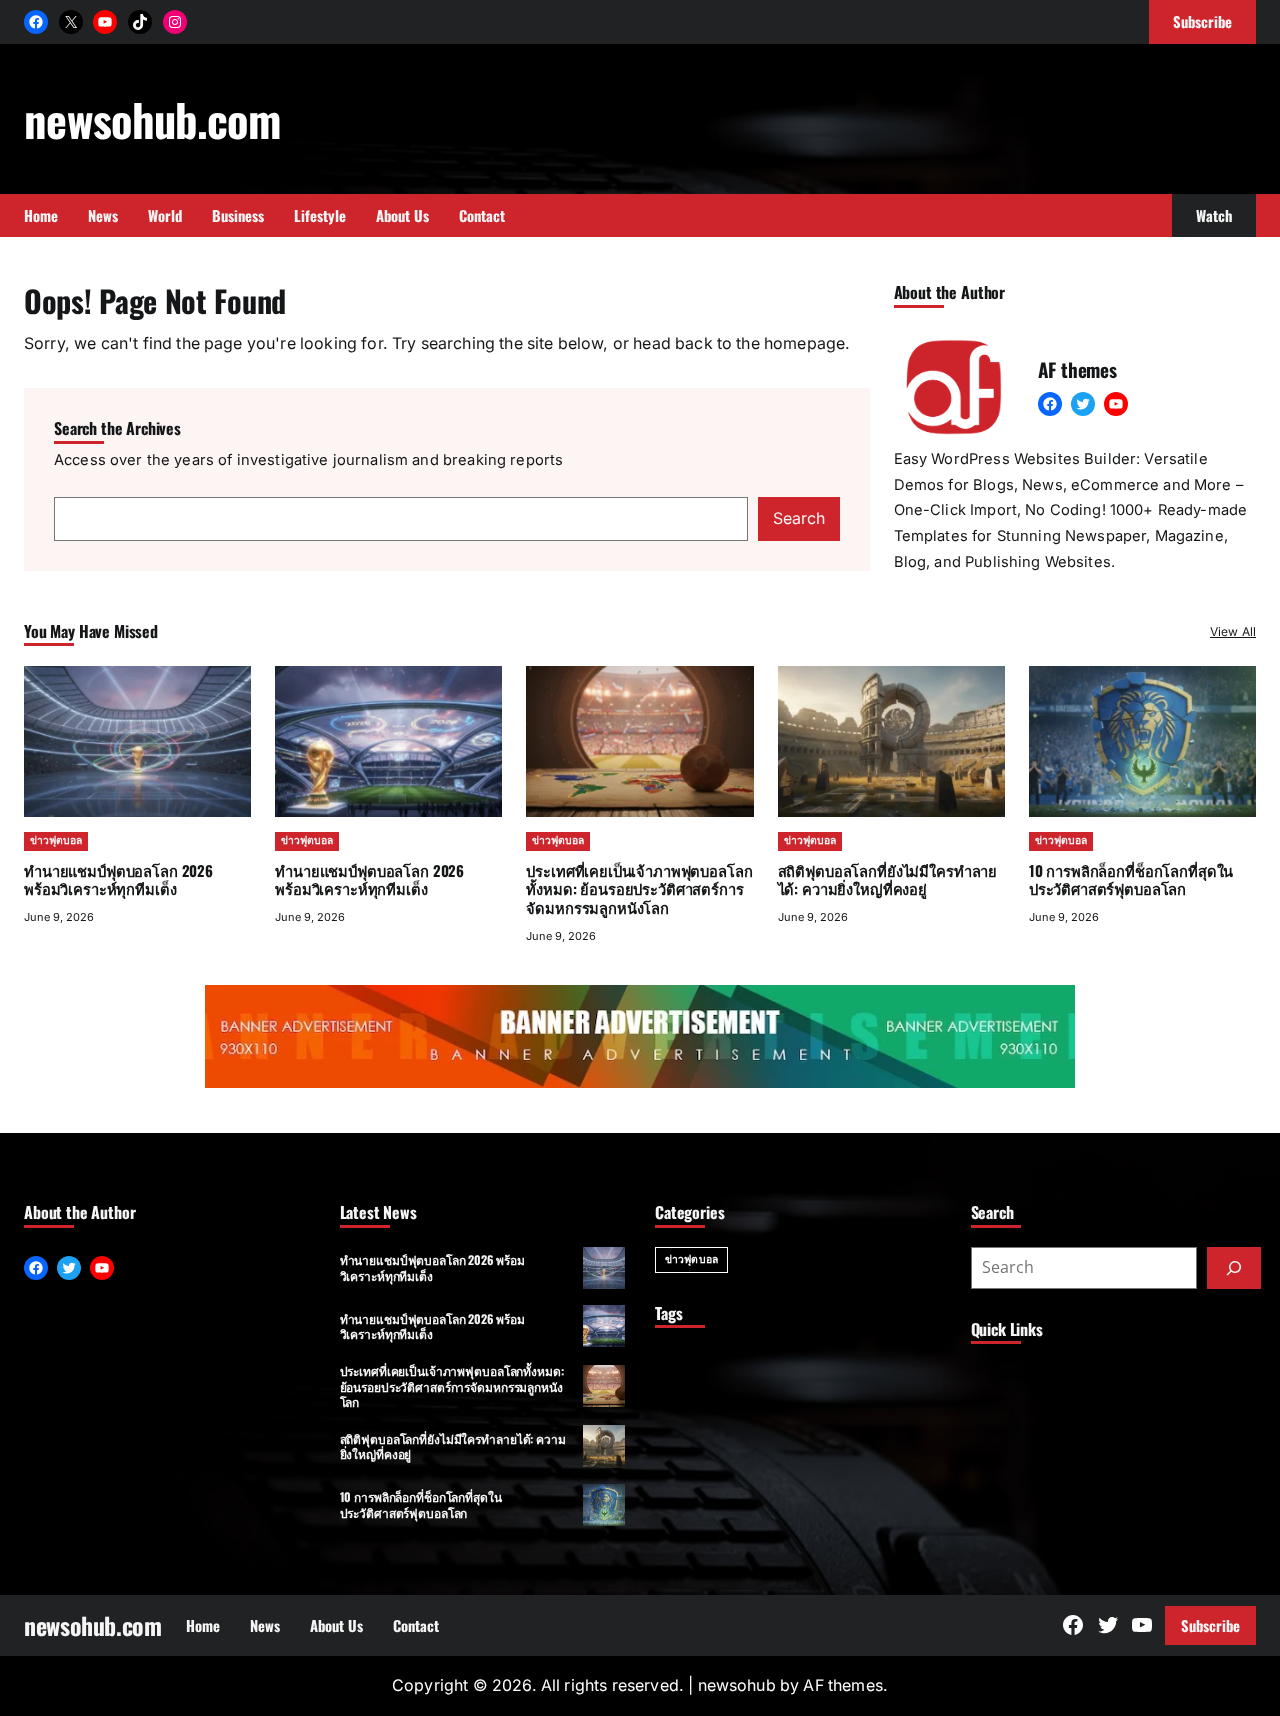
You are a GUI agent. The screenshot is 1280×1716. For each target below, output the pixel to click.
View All (1233, 631)
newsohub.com (152, 119)
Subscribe (1210, 1625)
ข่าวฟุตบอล (56, 840)
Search (799, 518)
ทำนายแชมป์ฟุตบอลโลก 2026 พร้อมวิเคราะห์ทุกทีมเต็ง (118, 879)
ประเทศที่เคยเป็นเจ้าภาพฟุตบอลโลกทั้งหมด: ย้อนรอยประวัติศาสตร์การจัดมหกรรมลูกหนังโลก (639, 889)
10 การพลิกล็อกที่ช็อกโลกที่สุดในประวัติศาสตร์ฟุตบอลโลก (1131, 879)
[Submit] (1234, 1268)
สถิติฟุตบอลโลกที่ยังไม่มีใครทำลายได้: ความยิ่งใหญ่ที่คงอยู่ (887, 879)
